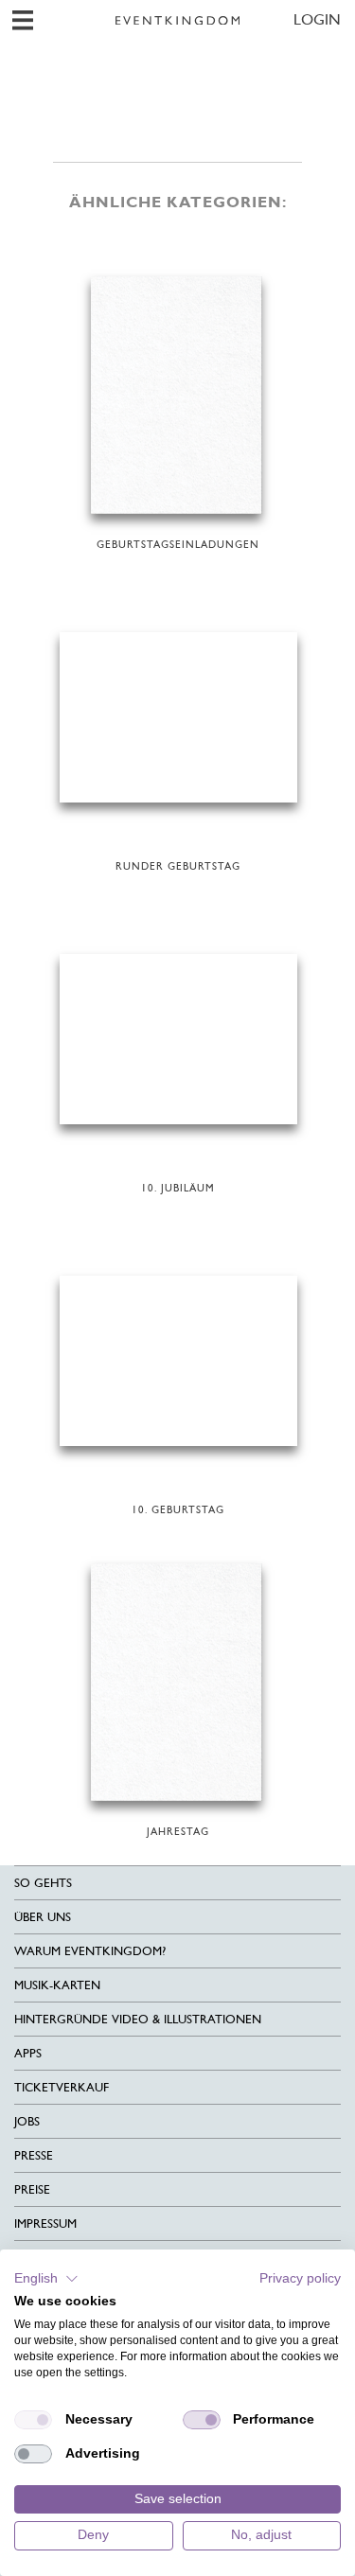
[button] (46, 2279)
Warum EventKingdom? (90, 1951)
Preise (32, 2189)
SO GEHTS (43, 1883)
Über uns (43, 1917)
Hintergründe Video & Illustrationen (138, 2019)
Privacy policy (300, 2278)
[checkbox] (33, 2420)
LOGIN (317, 19)
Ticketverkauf (62, 2087)
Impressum (45, 2223)
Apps (28, 2053)
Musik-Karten (57, 1985)
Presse (34, 2155)
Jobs (27, 2121)
